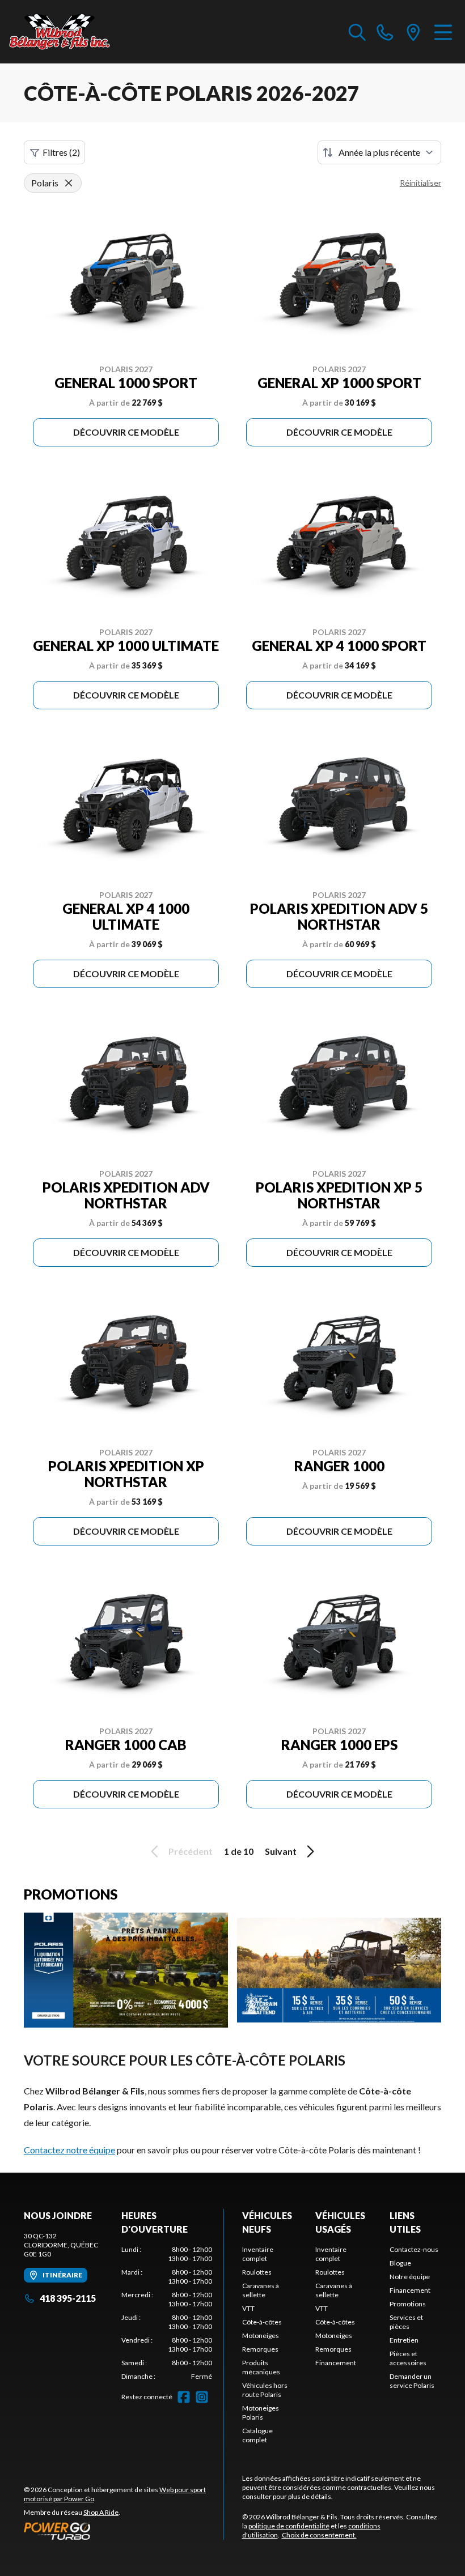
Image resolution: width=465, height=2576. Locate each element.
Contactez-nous (414, 2249)
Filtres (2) (61, 152)
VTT (248, 2308)
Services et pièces (406, 2322)
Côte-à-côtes (262, 2322)
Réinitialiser (420, 183)
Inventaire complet (258, 2254)
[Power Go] (124, 2531)
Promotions (408, 2304)
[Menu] (443, 32)
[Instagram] (202, 2397)
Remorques (260, 2349)
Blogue (400, 2263)
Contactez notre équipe (69, 2150)
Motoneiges (261, 2336)
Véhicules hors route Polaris (265, 2390)
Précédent (191, 1851)
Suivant (281, 1851)
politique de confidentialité (289, 2526)
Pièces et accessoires (408, 2358)
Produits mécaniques (261, 2367)
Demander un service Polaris (412, 2381)
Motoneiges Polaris (261, 2413)
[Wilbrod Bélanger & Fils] (66, 32)
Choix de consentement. (319, 2535)
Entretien (404, 2340)
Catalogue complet (257, 2435)
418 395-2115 (68, 2298)
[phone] (385, 32)
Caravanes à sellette (261, 2290)
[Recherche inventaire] (357, 32)
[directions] (413, 32)
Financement (336, 2363)
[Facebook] (184, 2397)
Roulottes (257, 2272)
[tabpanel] (167, 2313)
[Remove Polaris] (69, 183)
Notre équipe (410, 2277)
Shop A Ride (101, 2512)
